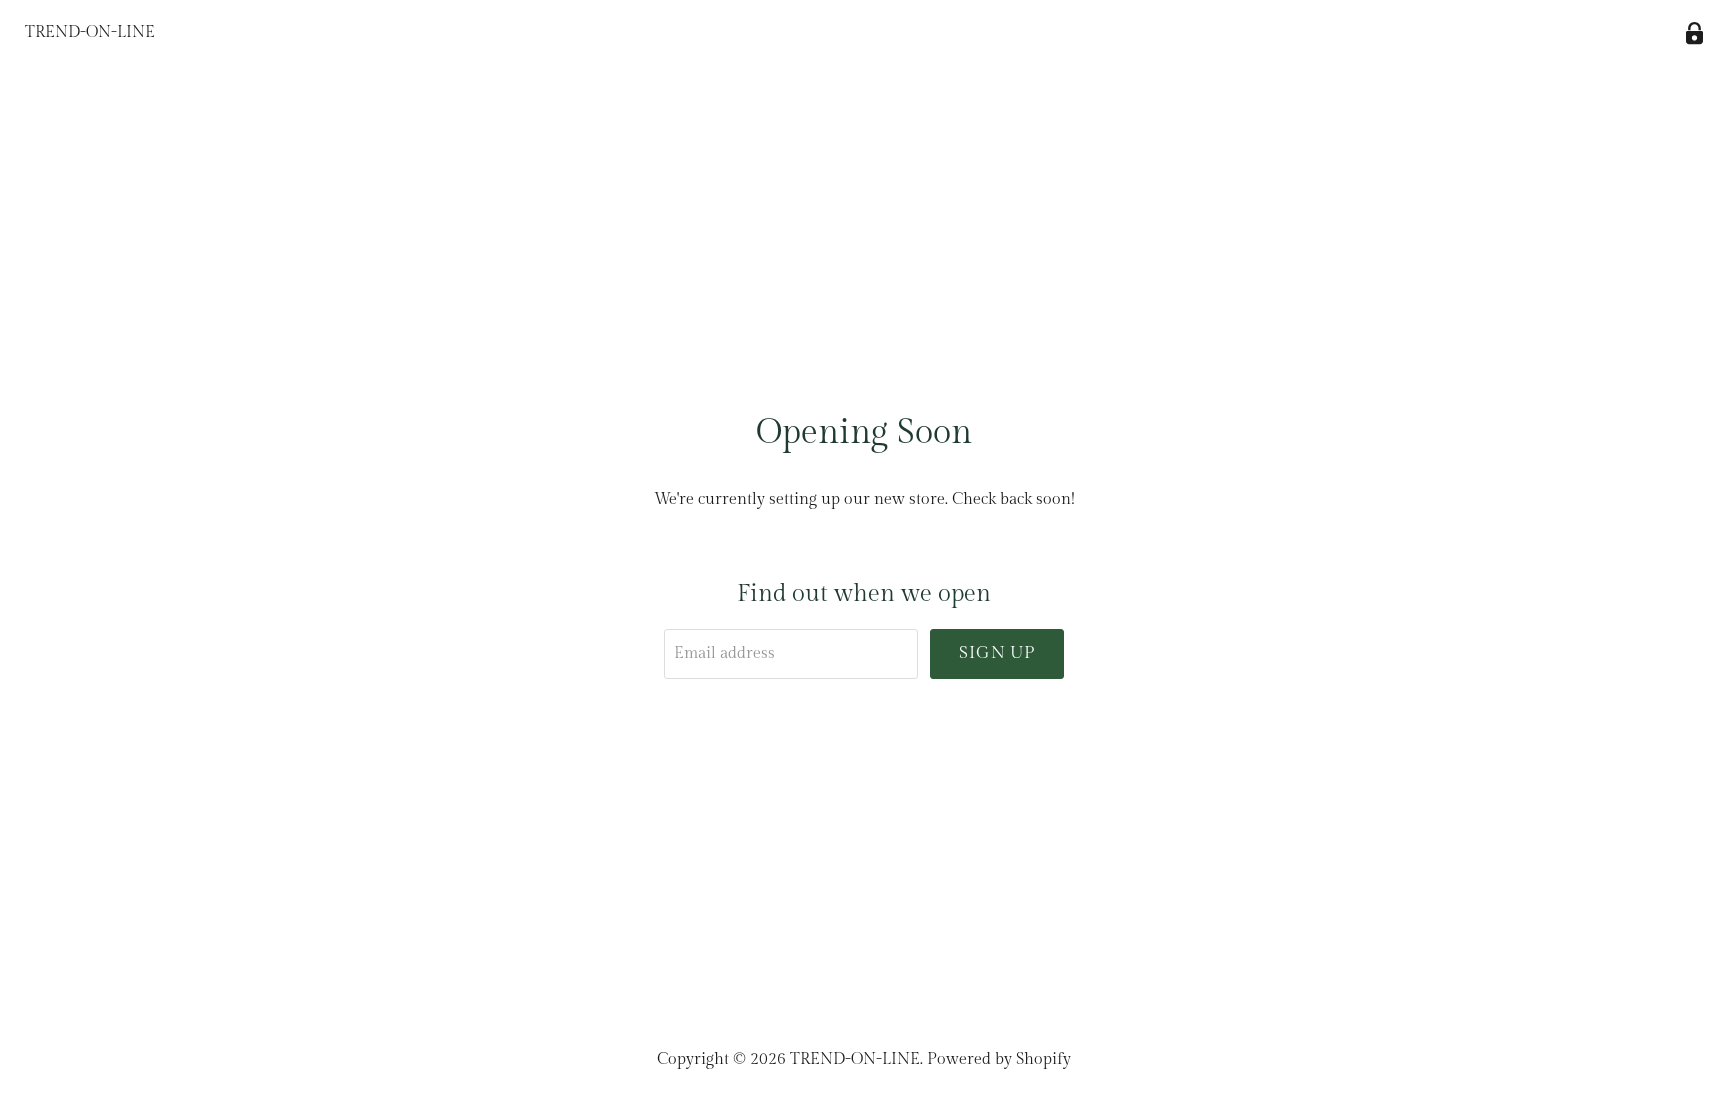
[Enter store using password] (1694, 33)
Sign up (997, 653)
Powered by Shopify (999, 1059)
